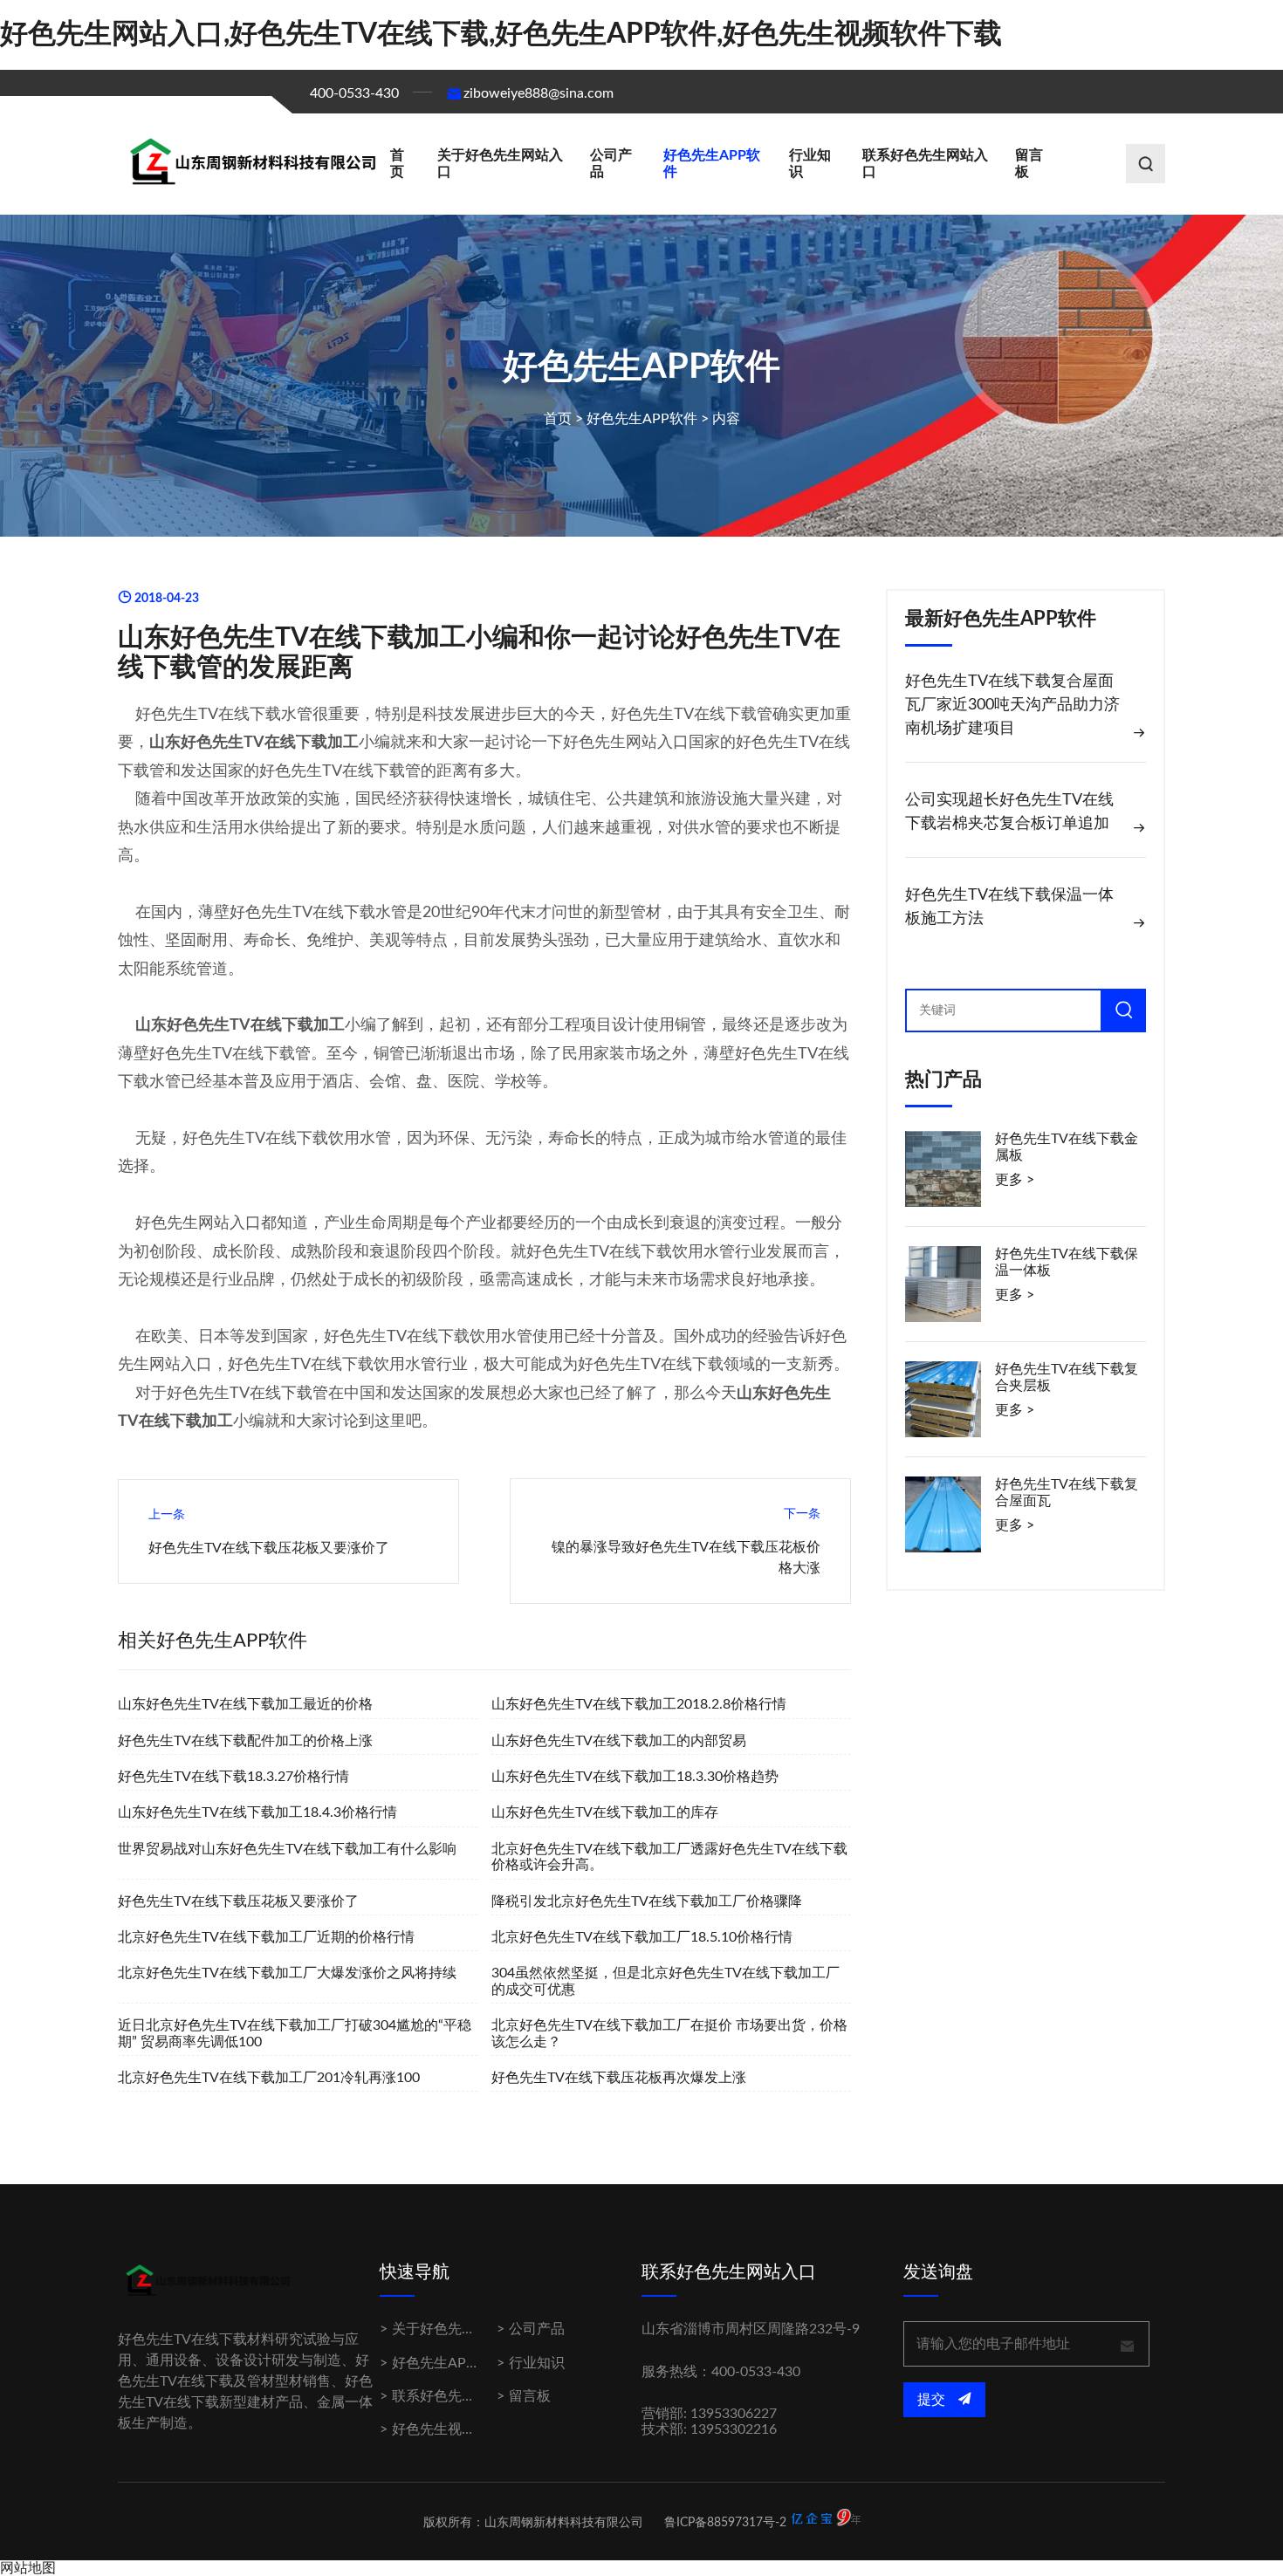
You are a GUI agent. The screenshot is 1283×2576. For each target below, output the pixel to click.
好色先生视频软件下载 (462, 2429)
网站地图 (28, 2568)
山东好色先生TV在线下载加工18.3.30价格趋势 (635, 1777)
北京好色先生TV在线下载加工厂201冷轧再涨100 (269, 2078)
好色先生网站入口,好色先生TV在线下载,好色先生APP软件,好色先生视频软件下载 (501, 34)
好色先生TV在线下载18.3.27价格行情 (233, 1777)
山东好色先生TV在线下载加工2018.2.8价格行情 (639, 1704)
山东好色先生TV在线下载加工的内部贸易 (619, 1741)
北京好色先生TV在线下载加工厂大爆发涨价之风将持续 (287, 1973)
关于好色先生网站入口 (500, 163)
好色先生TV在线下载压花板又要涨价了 (269, 1548)
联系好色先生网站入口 (925, 163)
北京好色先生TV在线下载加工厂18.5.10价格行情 (642, 1937)
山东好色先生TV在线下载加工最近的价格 (245, 1704)
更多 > (1015, 1180)
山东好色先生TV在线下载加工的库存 (605, 1812)
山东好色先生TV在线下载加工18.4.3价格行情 (257, 1812)
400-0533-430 (354, 93)
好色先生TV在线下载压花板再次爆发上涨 (619, 2078)
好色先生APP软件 (712, 163)
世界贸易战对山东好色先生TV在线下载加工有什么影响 (287, 1849)
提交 (933, 2400)
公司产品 (611, 163)
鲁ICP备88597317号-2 (725, 2523)
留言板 (1029, 163)
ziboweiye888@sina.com (539, 93)
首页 (397, 163)
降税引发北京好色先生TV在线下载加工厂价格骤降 (647, 1901)
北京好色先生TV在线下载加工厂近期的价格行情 (266, 1937)
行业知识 (810, 163)
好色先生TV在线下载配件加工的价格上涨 (245, 1741)
